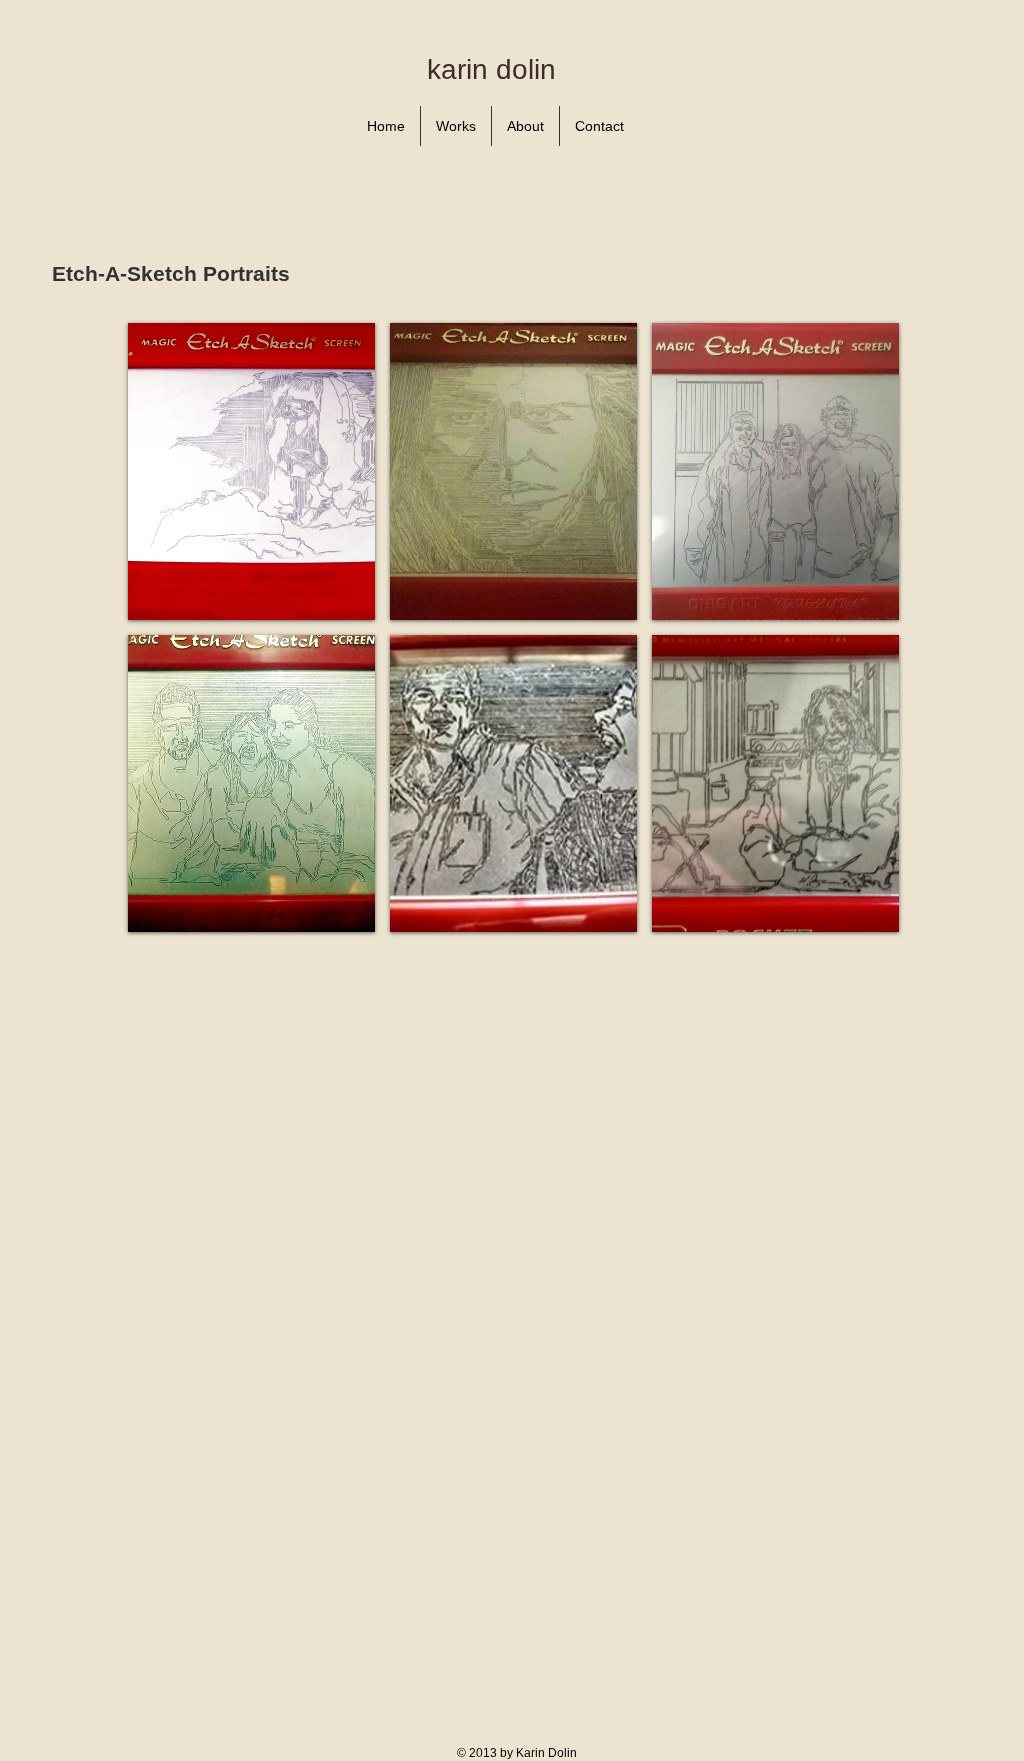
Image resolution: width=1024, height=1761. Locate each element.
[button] (251, 471)
